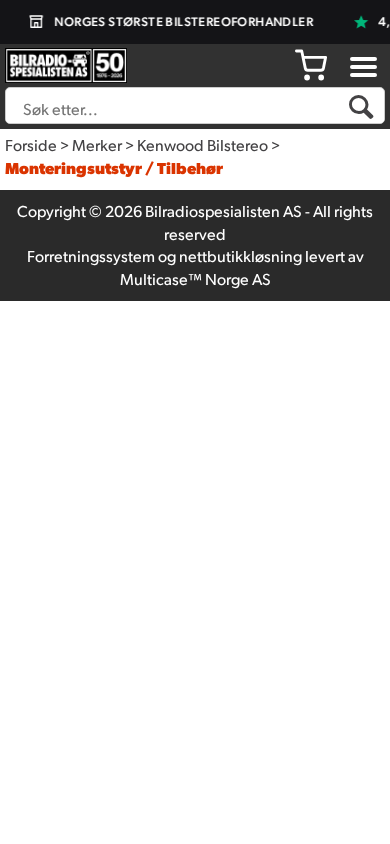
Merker (97, 144)
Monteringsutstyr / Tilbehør (114, 167)
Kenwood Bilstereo (202, 144)
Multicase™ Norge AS (195, 278)
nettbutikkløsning (240, 255)
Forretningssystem (91, 255)
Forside (31, 144)
